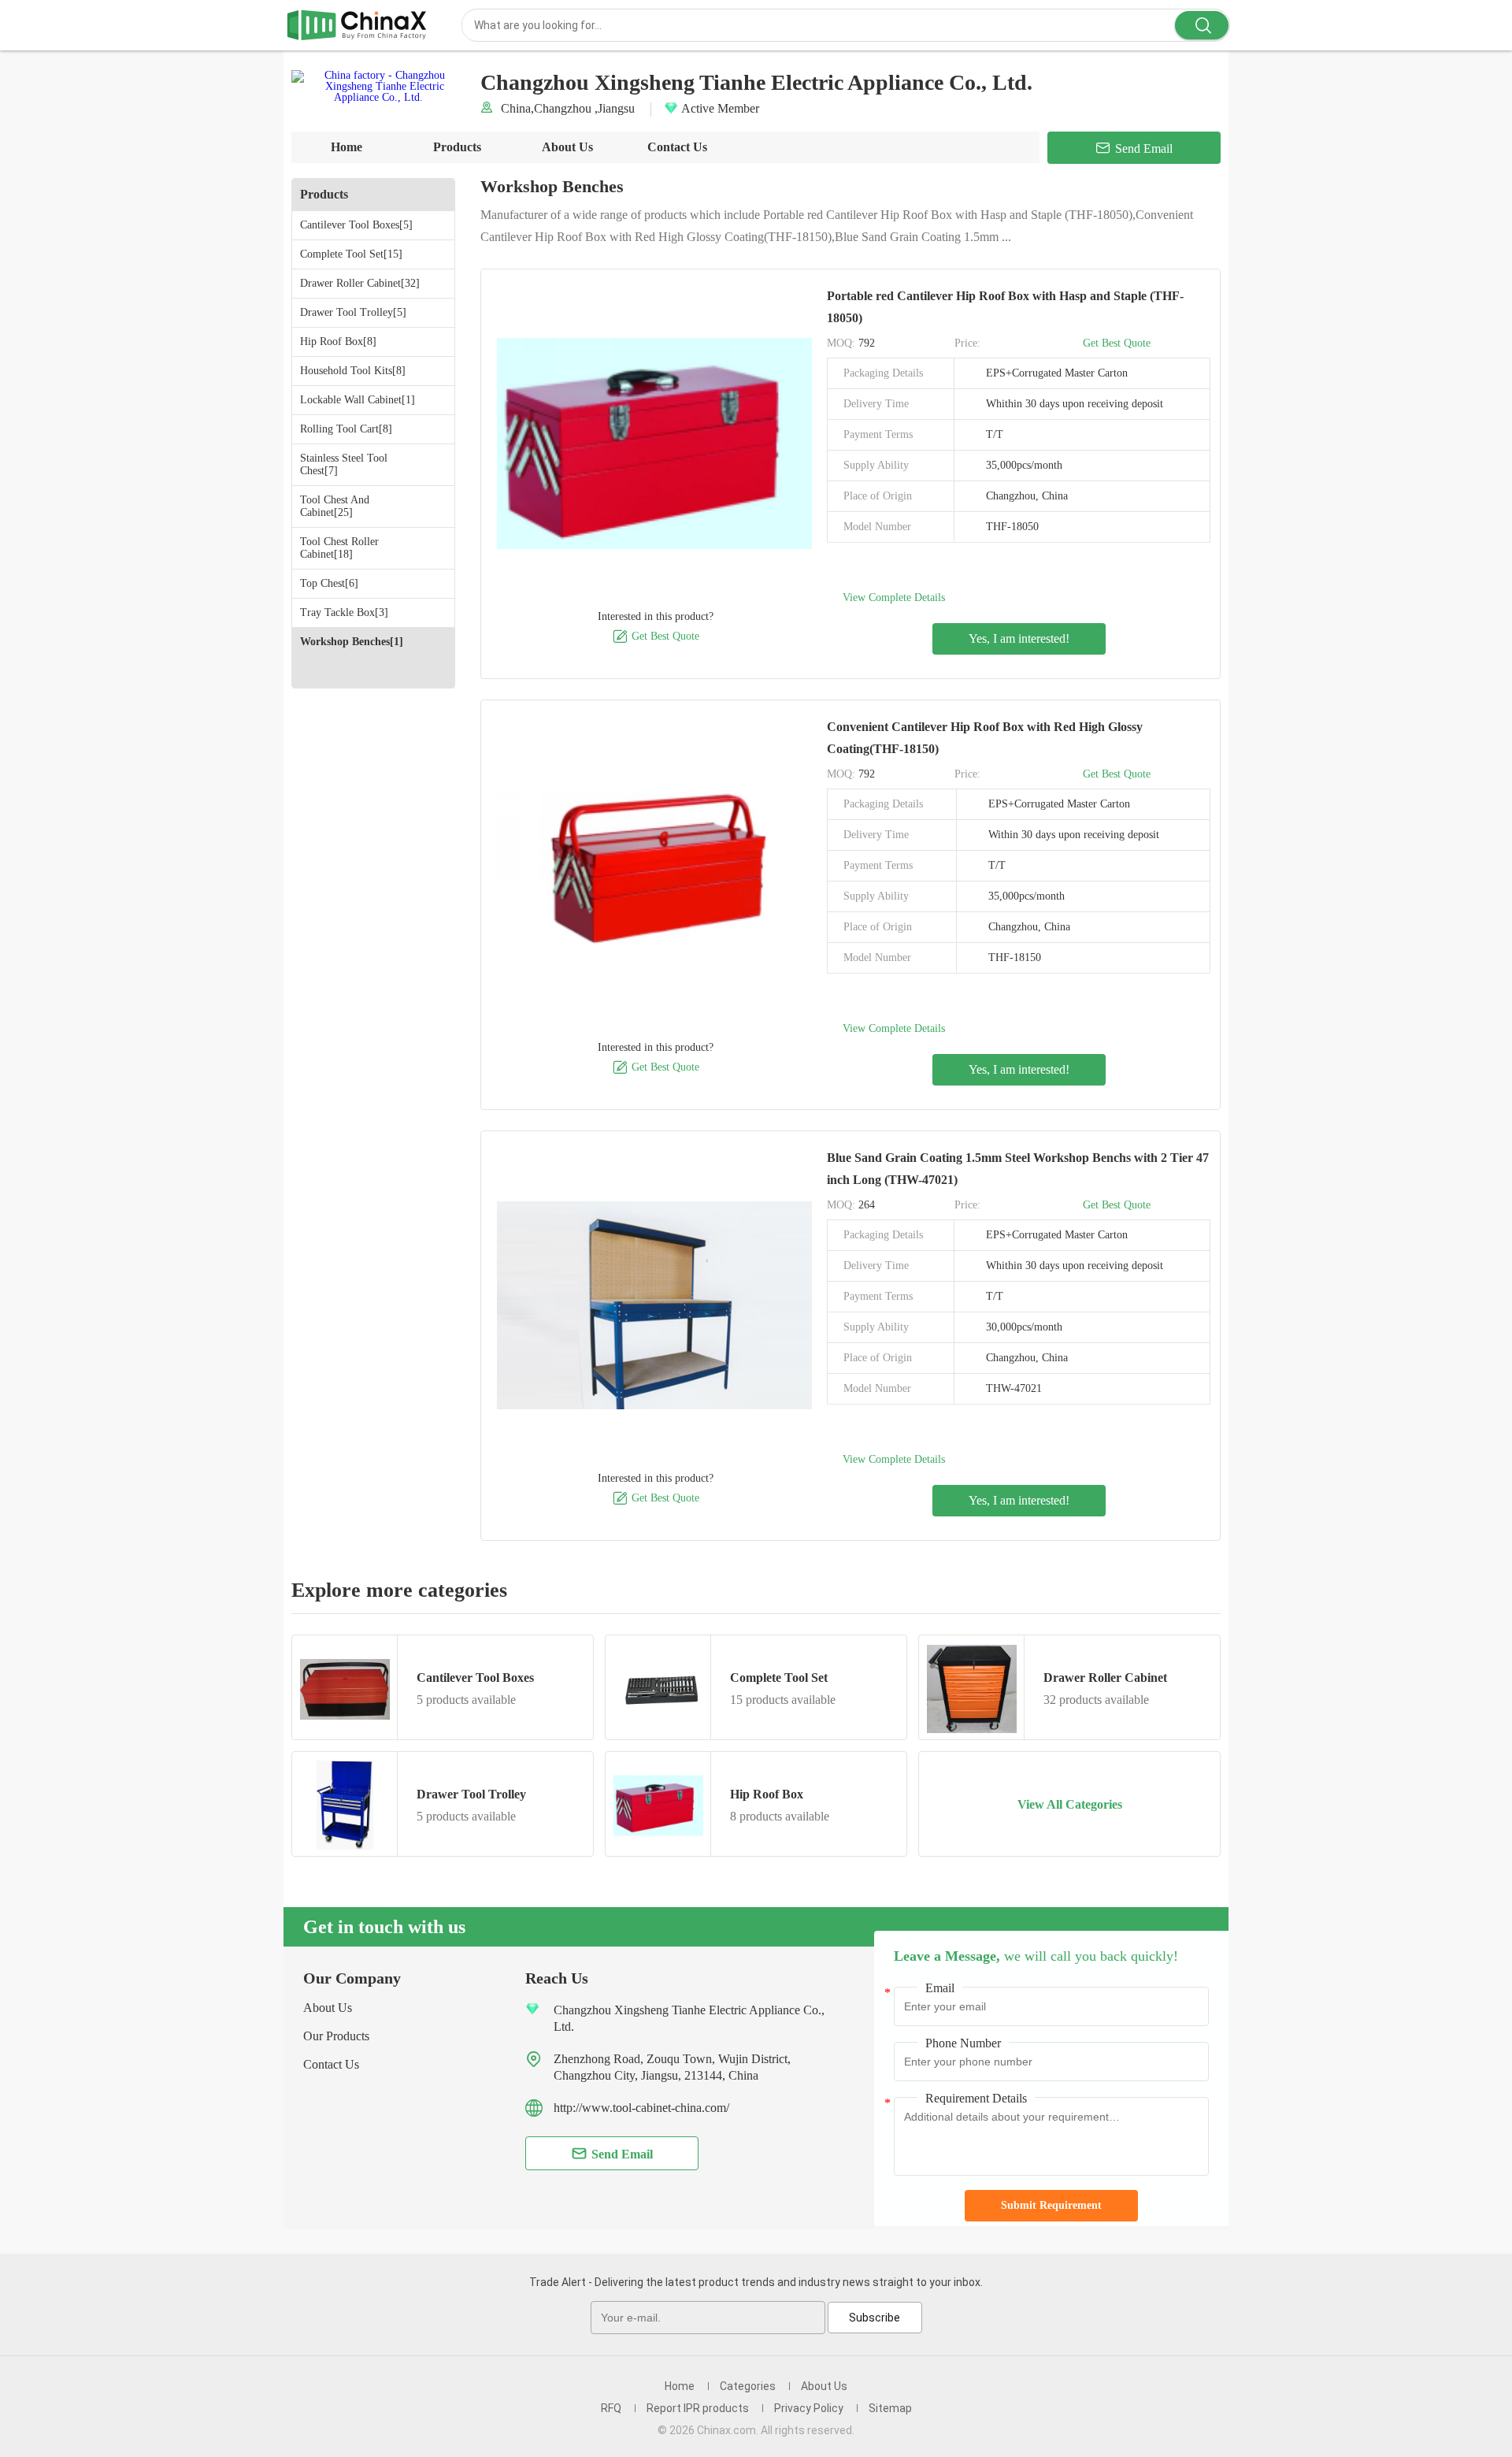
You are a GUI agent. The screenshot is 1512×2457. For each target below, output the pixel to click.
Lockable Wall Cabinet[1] (358, 400)
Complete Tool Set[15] (351, 254)
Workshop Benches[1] (352, 642)
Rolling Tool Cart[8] (346, 429)
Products (457, 147)
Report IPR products (698, 2408)
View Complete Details (894, 598)
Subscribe (875, 2318)
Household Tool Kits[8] (353, 371)
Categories (748, 2386)
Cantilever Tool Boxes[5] (356, 225)
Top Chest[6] (329, 583)
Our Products (336, 2036)
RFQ (611, 2408)
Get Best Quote (656, 636)
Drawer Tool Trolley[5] (353, 312)
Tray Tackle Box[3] (344, 612)
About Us (567, 147)
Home (346, 147)
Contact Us (677, 147)
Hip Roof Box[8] (338, 341)
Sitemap (890, 2408)
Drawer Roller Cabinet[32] (360, 283)
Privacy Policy (809, 2408)
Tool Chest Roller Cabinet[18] (339, 548)
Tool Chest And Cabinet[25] (335, 506)
